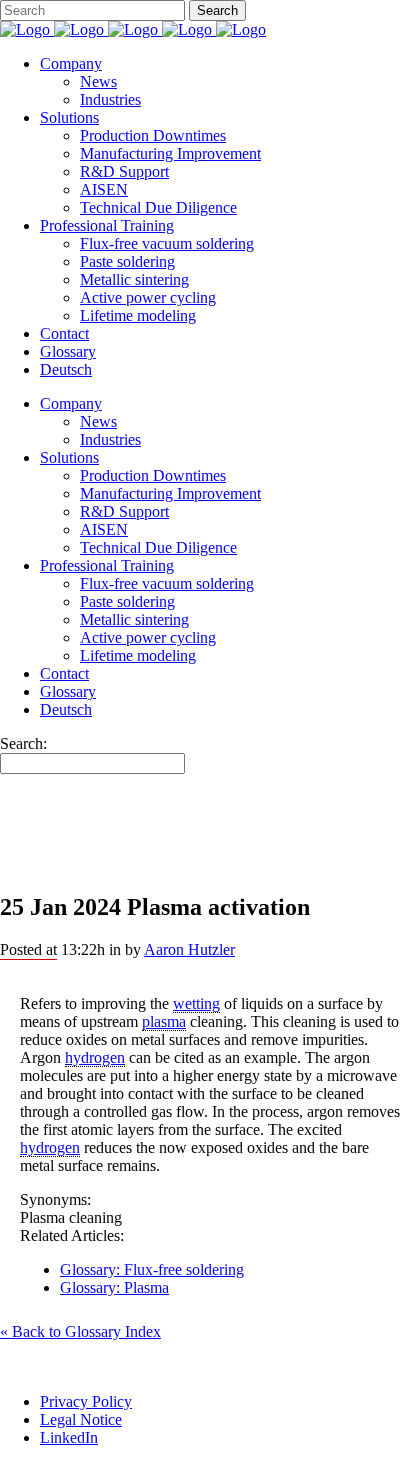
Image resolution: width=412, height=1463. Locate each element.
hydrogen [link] (95, 1057)
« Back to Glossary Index (80, 1331)
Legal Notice (81, 1419)
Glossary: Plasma (114, 1287)
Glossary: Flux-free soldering (152, 1269)
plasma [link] (164, 1021)
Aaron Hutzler (189, 949)
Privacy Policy (86, 1401)
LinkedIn (69, 1437)
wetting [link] (196, 1003)
